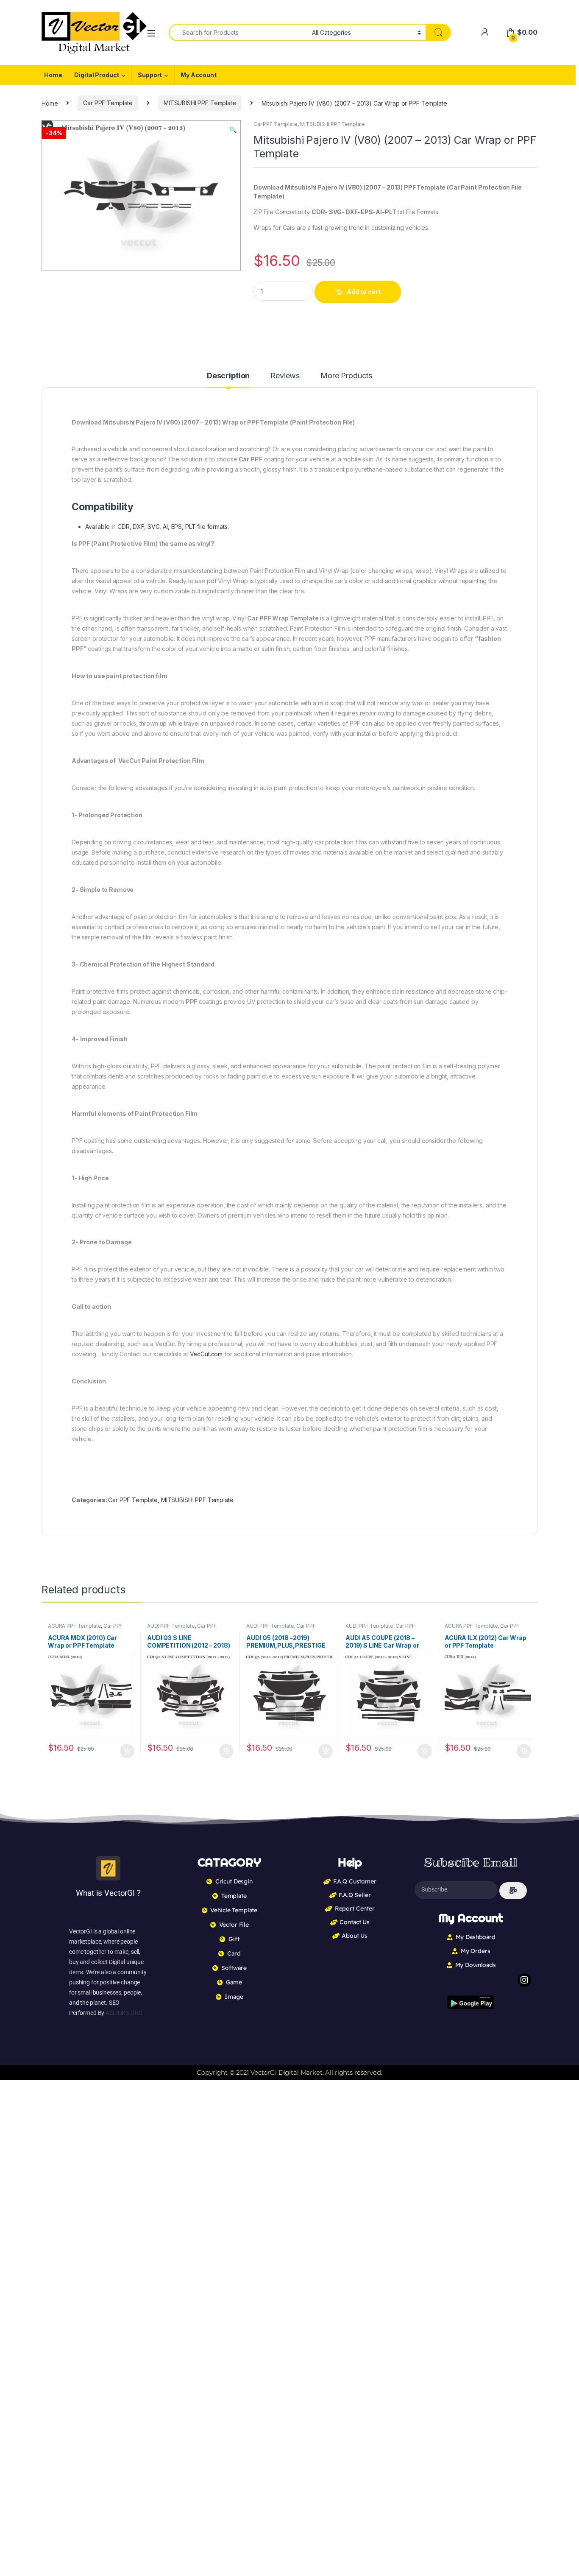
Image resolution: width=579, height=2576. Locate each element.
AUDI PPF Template (171, 1626)
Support (150, 75)
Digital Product (97, 75)
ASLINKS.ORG (124, 2013)
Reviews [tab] (285, 376)
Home (53, 75)
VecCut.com (206, 1354)
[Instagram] (524, 1980)
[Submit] (513, 1891)
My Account (199, 75)
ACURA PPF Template (74, 1626)
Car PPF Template (108, 103)
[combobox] (238, 32)
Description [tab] (228, 376)
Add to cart (364, 292)
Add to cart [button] (127, 1751)
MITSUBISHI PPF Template (200, 103)
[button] (233, 130)
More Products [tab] (346, 376)
